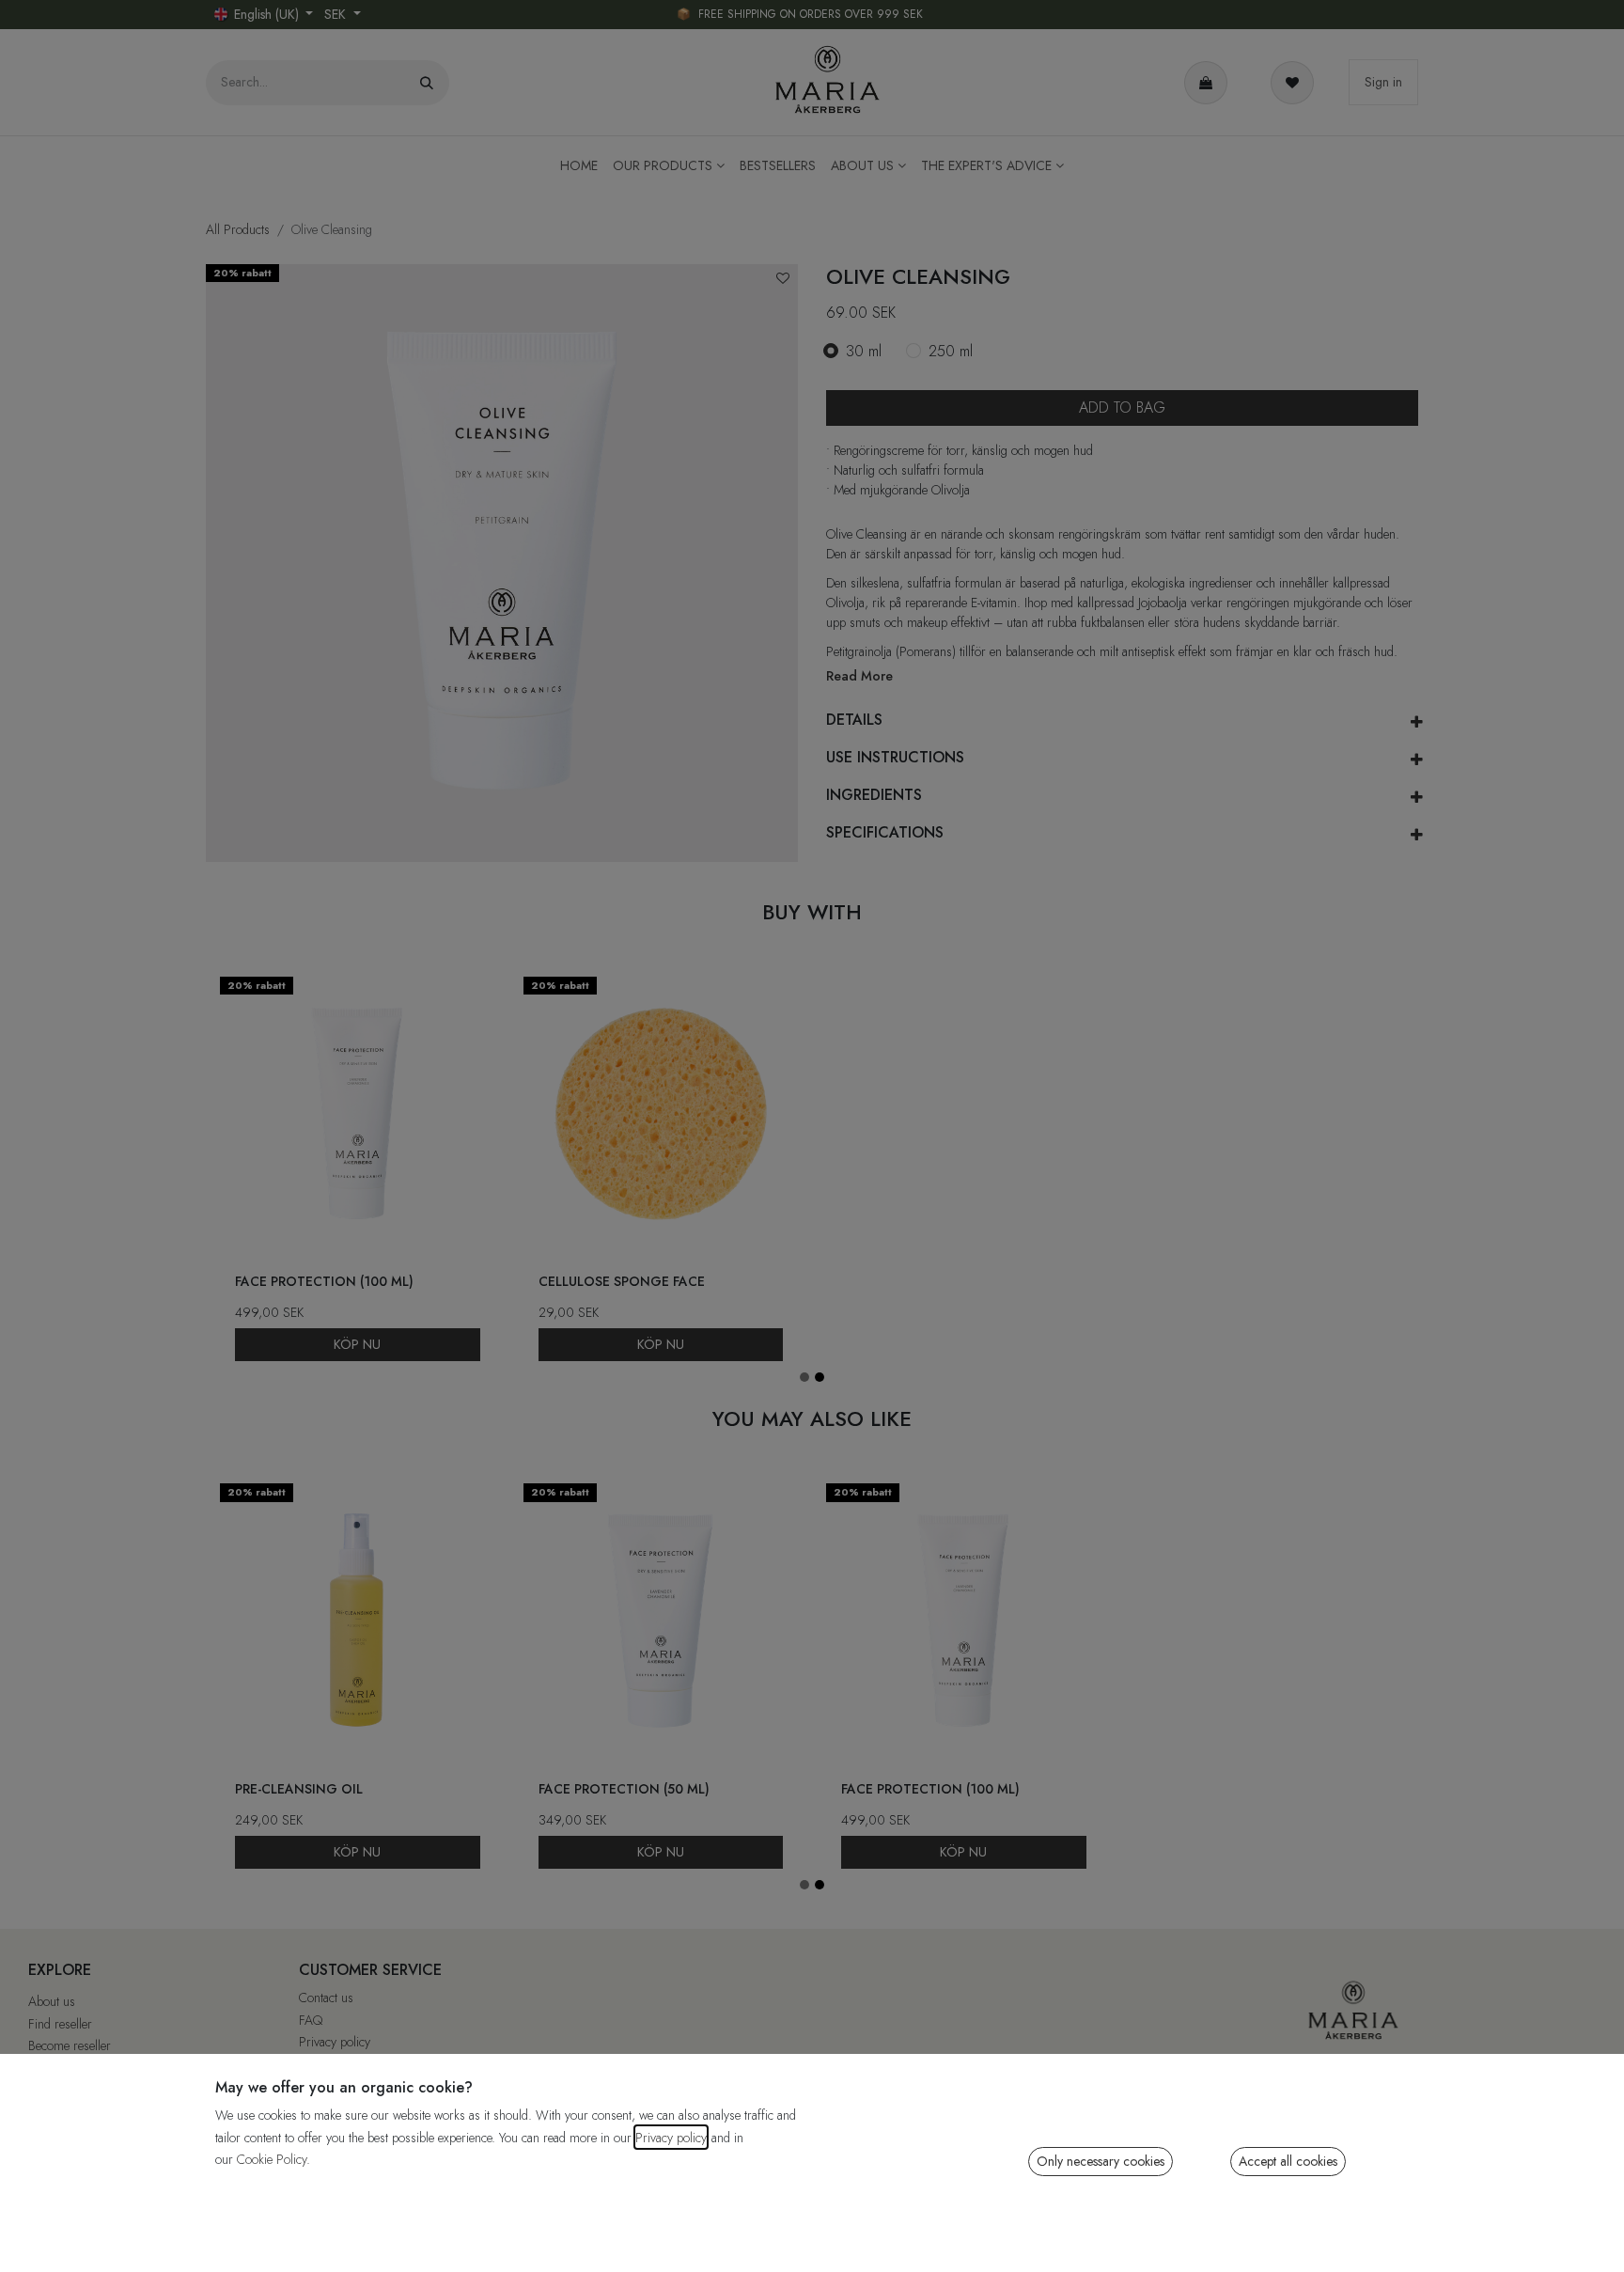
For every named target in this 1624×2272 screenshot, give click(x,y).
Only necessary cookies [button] (1101, 2161)
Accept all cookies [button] (1288, 2161)
